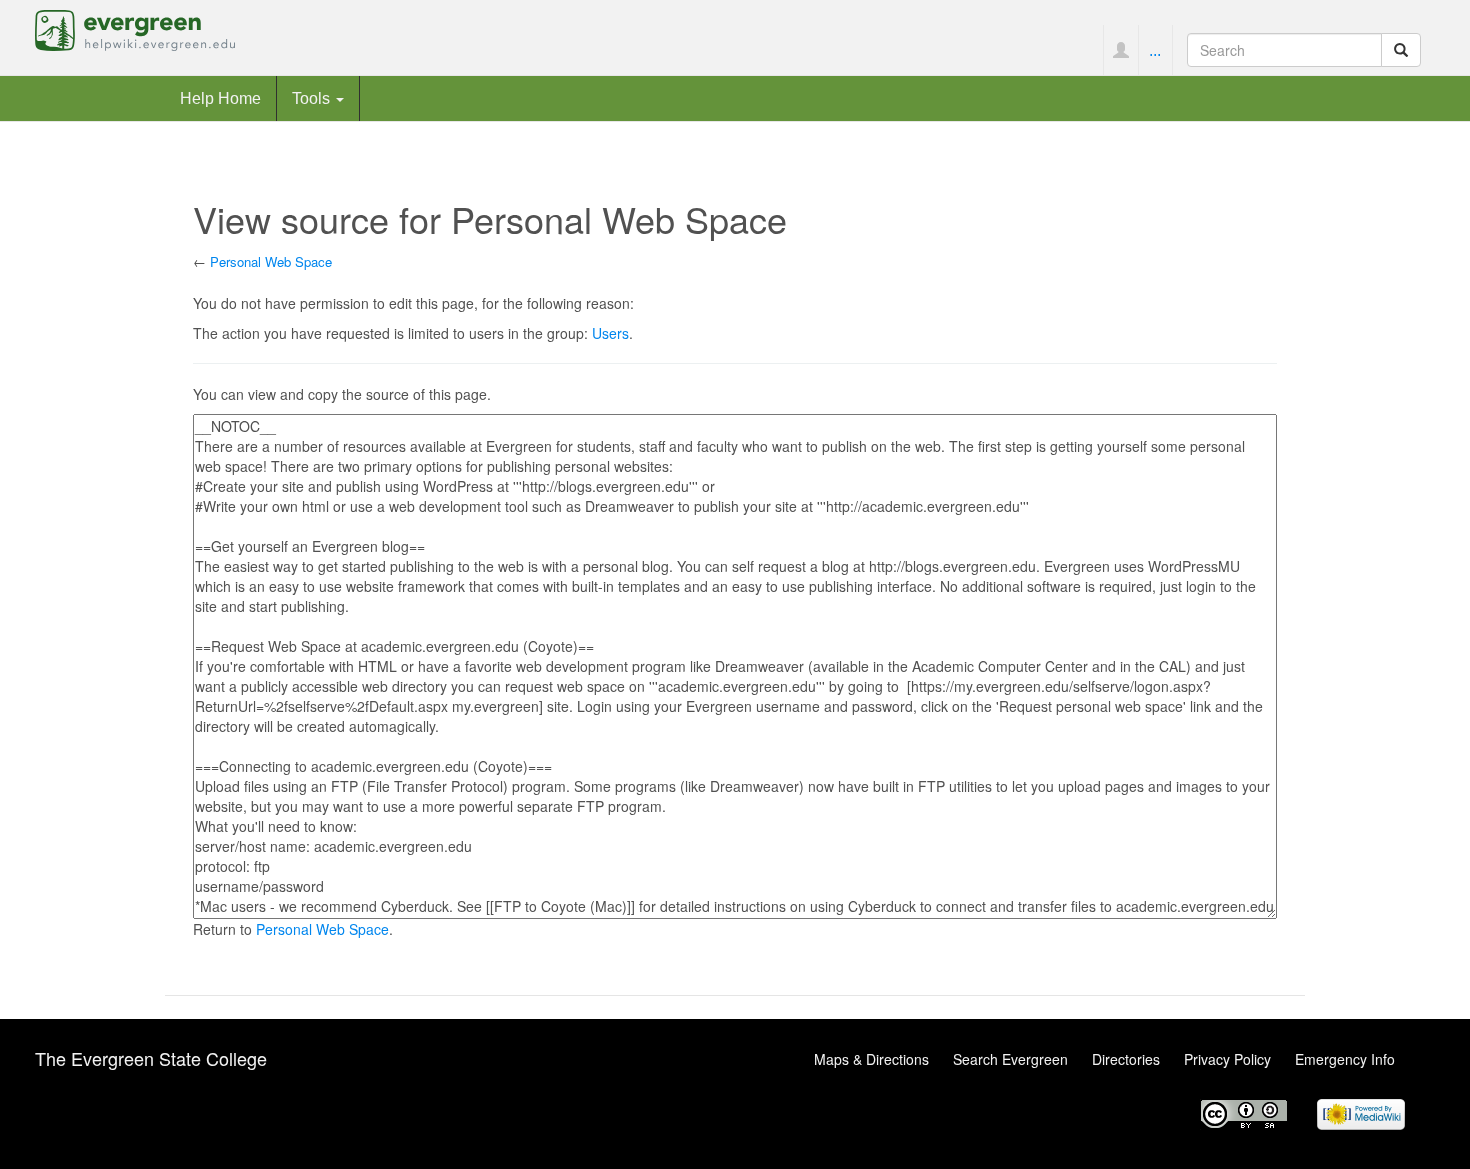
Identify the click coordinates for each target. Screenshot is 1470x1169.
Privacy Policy (1227, 1059)
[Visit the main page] (135, 28)
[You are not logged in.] (1120, 50)
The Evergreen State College (151, 1058)
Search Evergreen (1010, 1059)
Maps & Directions (871, 1059)
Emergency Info (1345, 1059)
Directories (1126, 1059)
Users (610, 333)
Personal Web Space (271, 261)
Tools (313, 98)
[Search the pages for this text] (1401, 50)
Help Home (220, 98)
